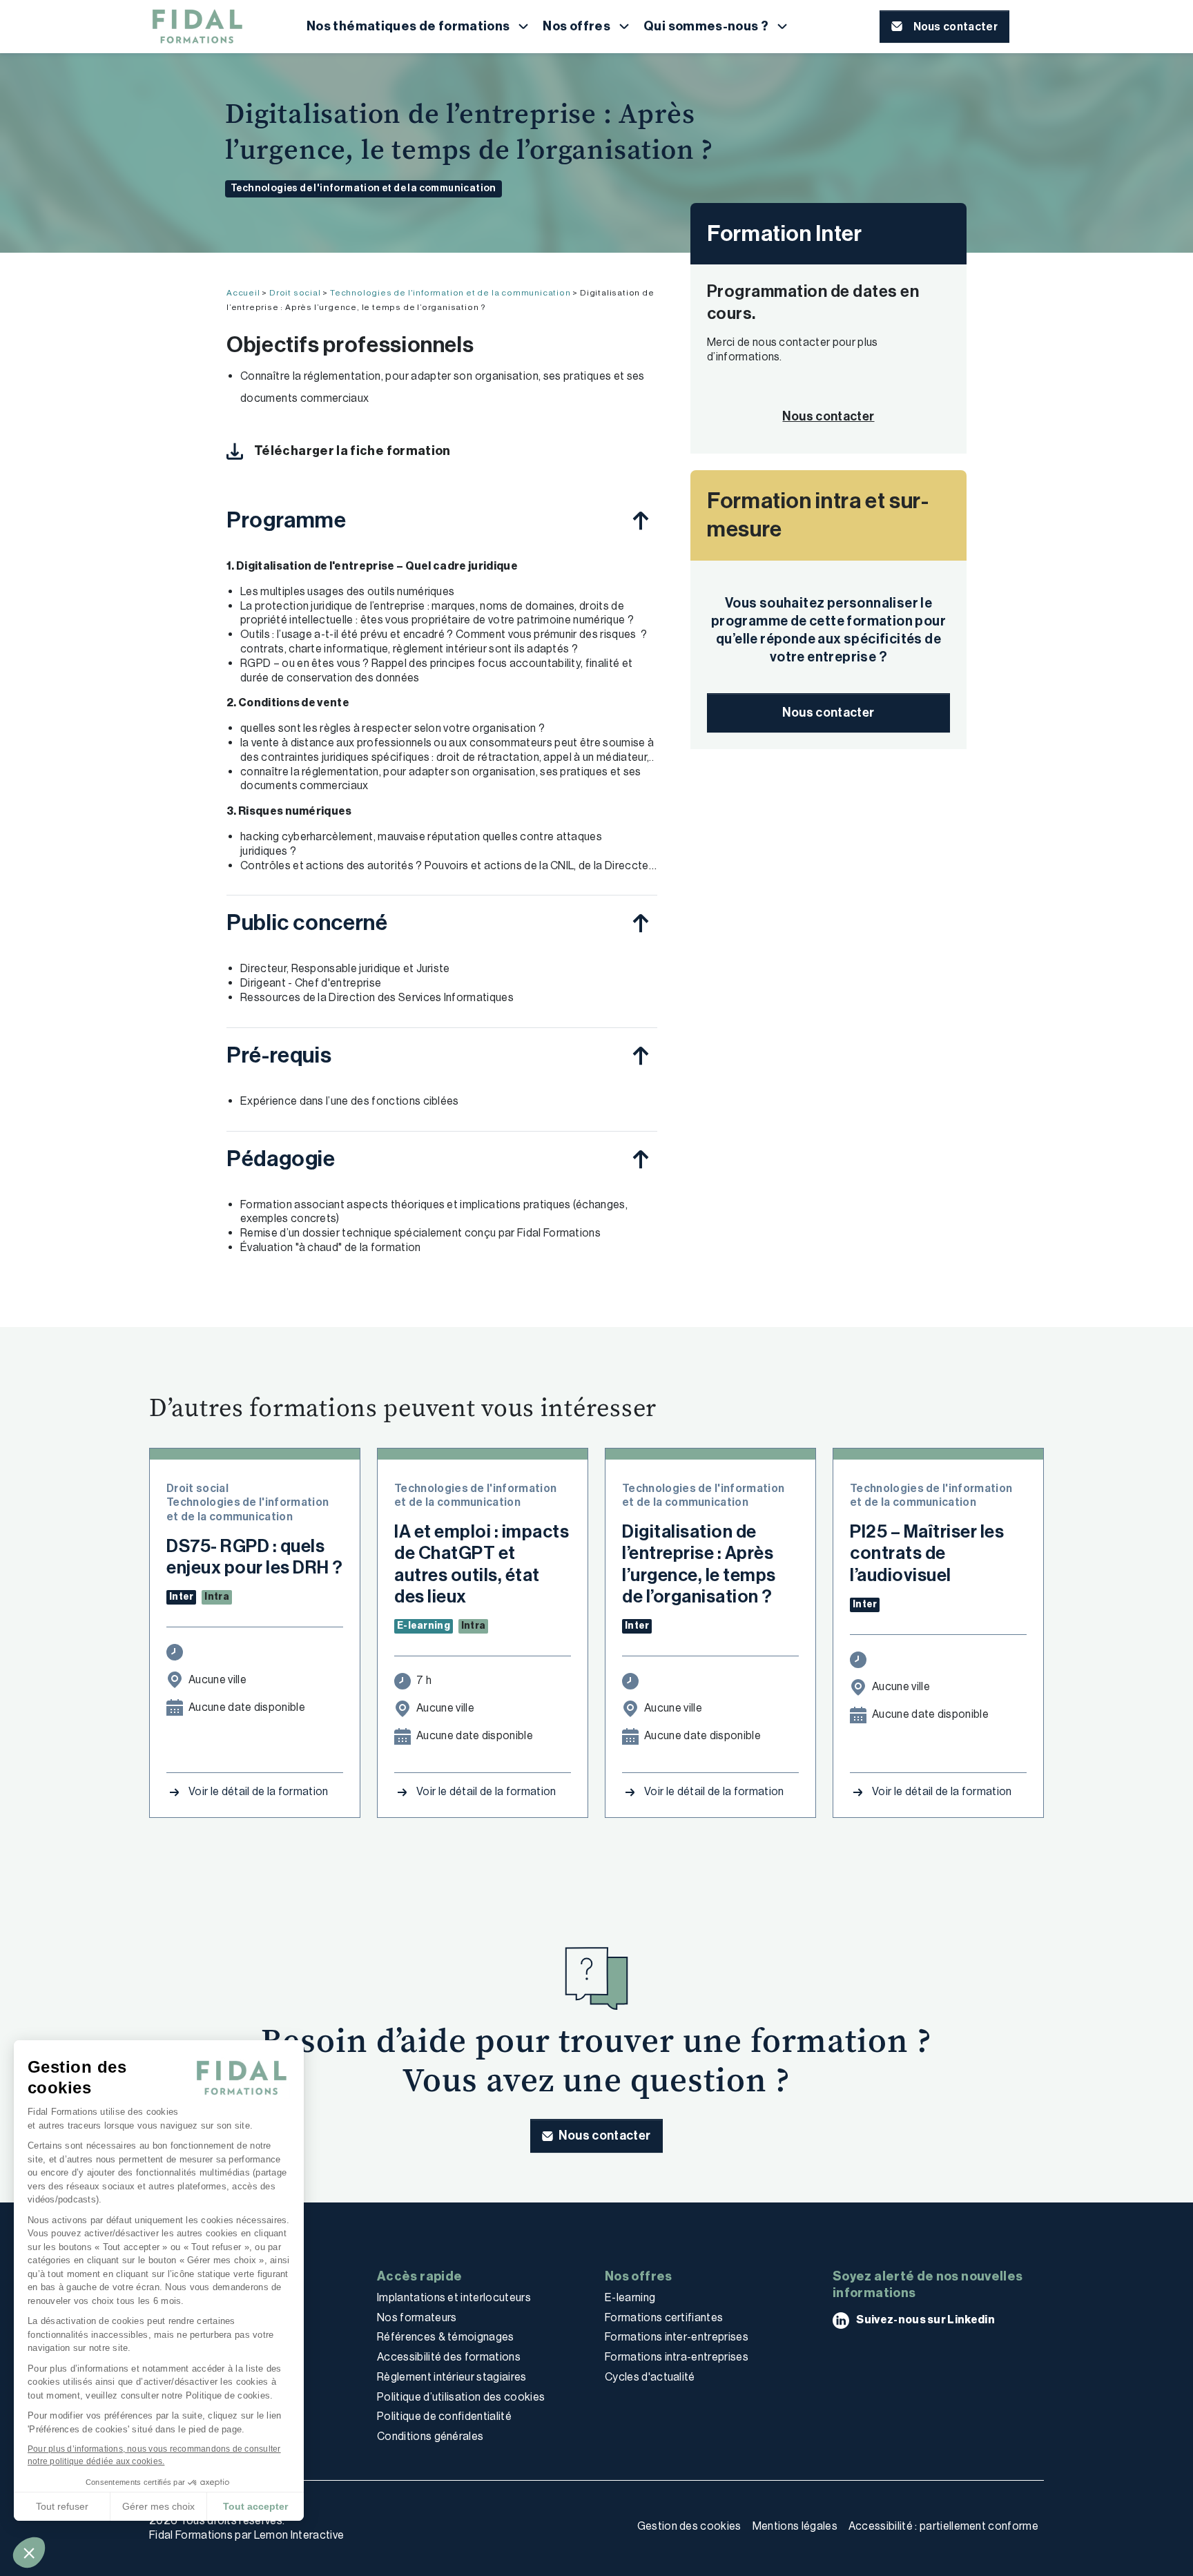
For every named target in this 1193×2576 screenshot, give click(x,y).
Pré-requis (279, 1055)
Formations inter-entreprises (677, 2337)
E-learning (630, 2297)
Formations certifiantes (664, 2317)
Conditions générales (430, 2436)
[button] (29, 2553)
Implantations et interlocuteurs (454, 2297)
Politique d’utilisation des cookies (461, 2397)
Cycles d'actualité (650, 2377)
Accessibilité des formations (449, 2357)
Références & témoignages (446, 2337)
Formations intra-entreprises (677, 2357)
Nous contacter (828, 713)
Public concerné (307, 922)
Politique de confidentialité (444, 2416)
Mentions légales (795, 2526)
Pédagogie (281, 1159)
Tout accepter (255, 2506)
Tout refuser (62, 2506)
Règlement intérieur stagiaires (452, 2377)
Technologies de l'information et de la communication (363, 188)
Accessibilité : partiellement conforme (943, 2526)
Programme (287, 520)
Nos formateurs (417, 2317)
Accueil (243, 293)
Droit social (295, 293)
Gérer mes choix (158, 2506)
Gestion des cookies (689, 2526)
